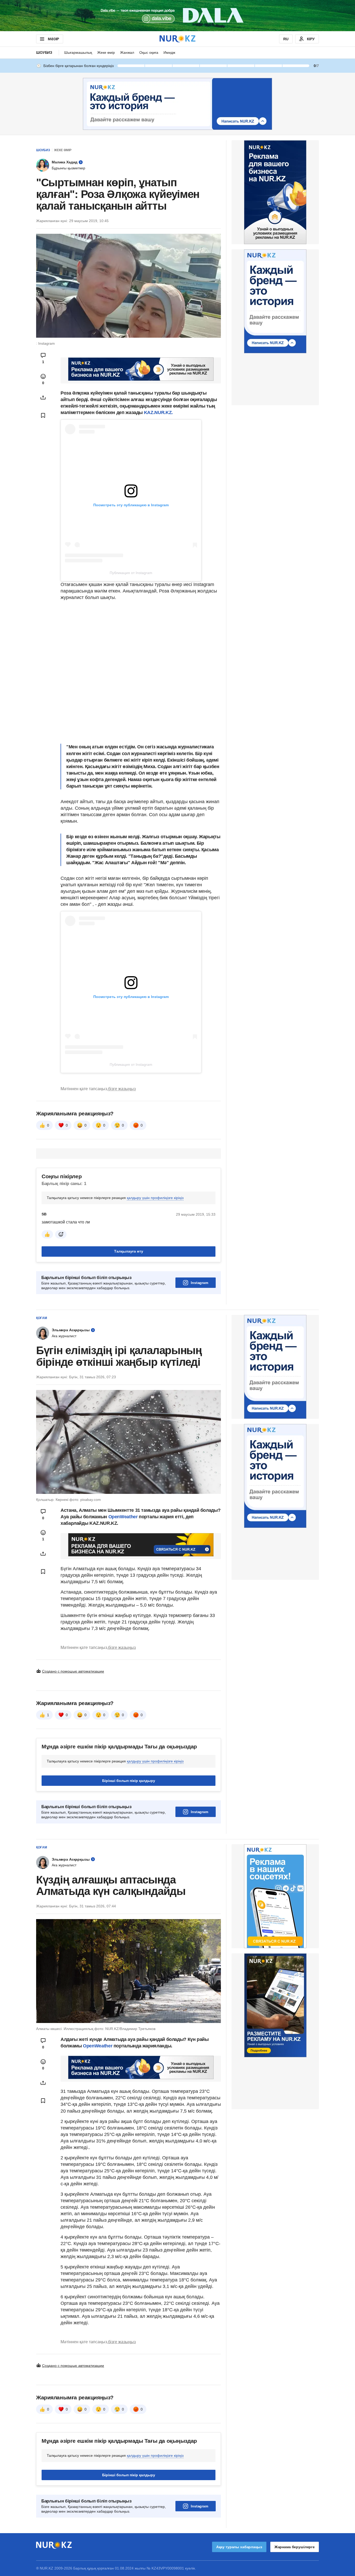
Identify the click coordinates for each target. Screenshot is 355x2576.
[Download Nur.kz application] (177, 16)
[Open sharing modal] (43, 397)
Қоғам (42, 1318)
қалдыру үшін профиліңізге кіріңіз (155, 1198)
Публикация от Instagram (131, 573)
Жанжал (127, 52)
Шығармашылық (78, 52)
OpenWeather (123, 1517)
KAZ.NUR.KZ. (158, 412)
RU (286, 39)
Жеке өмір (106, 52)
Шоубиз (44, 52)
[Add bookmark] (43, 415)
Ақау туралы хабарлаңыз (239, 2547)
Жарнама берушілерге (295, 2547)
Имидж (169, 52)
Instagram (199, 1283)
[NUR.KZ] (177, 39)
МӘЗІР (53, 39)
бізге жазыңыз (122, 1089)
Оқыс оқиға (149, 52)
